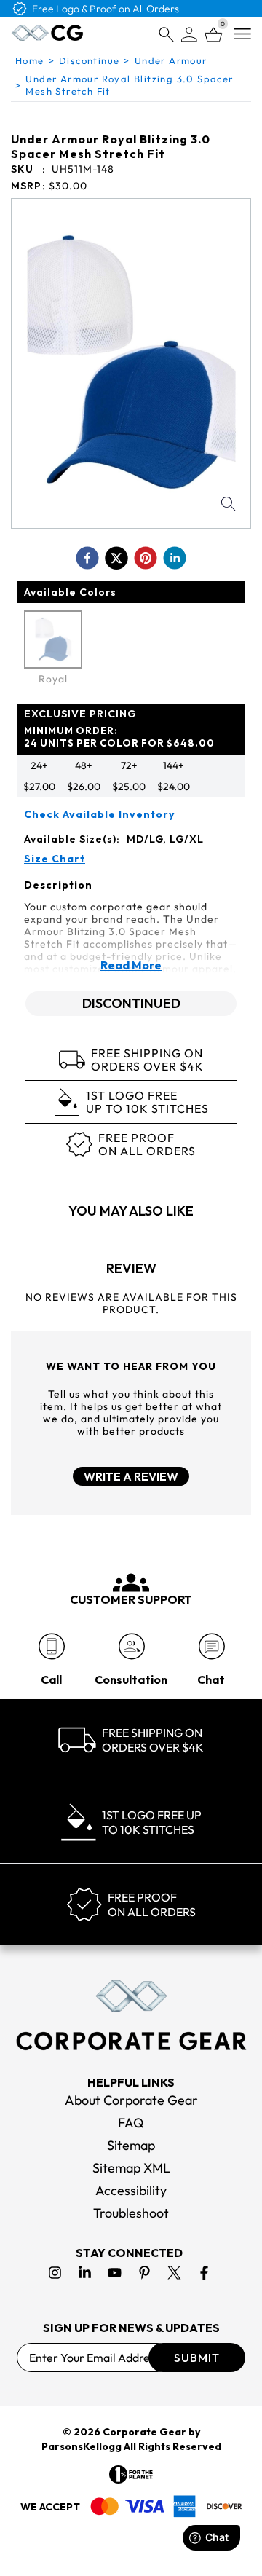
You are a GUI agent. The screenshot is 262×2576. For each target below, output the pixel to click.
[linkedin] (175, 558)
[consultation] (131, 1646)
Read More (131, 965)
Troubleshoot (131, 2213)
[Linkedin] (85, 2273)
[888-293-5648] (51, 1646)
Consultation (131, 1679)
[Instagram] (55, 2273)
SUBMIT (197, 2358)
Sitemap (131, 2145)
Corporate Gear (144, 2432)
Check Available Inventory (99, 815)
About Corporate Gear (131, 2100)
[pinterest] (146, 558)
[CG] (47, 33)
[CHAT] (211, 1646)
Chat (211, 1679)
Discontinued (131, 1003)
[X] (174, 2273)
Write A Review (131, 1476)
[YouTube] (115, 2273)
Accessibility (131, 2190)
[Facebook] (204, 2273)
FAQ (131, 2123)
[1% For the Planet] (131, 2474)
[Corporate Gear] (131, 2015)
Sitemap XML (131, 2168)
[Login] (189, 35)
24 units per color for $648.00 (119, 737)
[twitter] (116, 558)
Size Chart (55, 859)
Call (51, 1679)
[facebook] (87, 558)
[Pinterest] (144, 2273)
